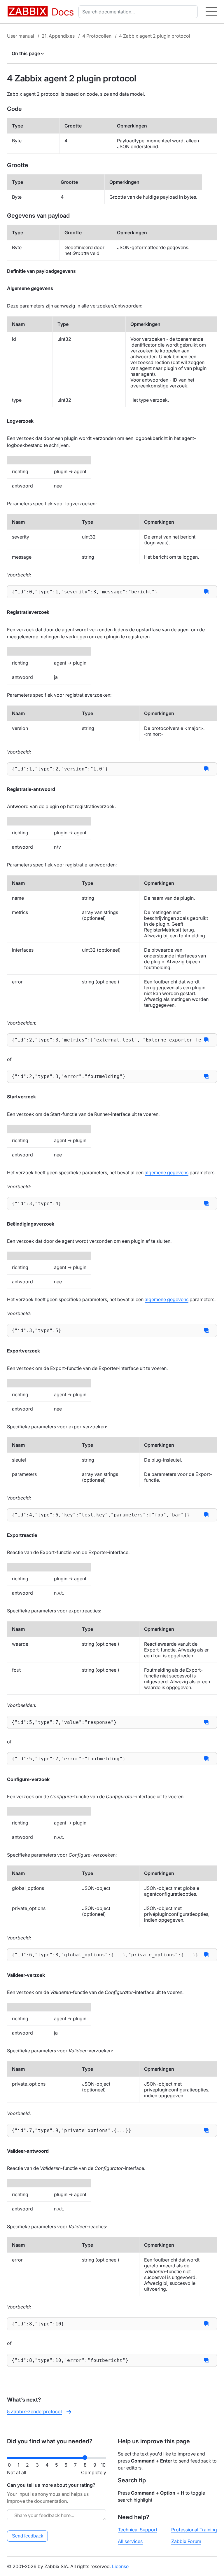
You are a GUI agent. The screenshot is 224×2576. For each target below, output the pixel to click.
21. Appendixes (58, 36)
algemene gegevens (167, 1172)
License (120, 2566)
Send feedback (28, 2536)
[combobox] (139, 12)
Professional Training (194, 2530)
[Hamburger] (211, 12)
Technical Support (138, 2530)
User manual (21, 36)
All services (130, 2541)
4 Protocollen (97, 36)
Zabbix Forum (186, 2541)
